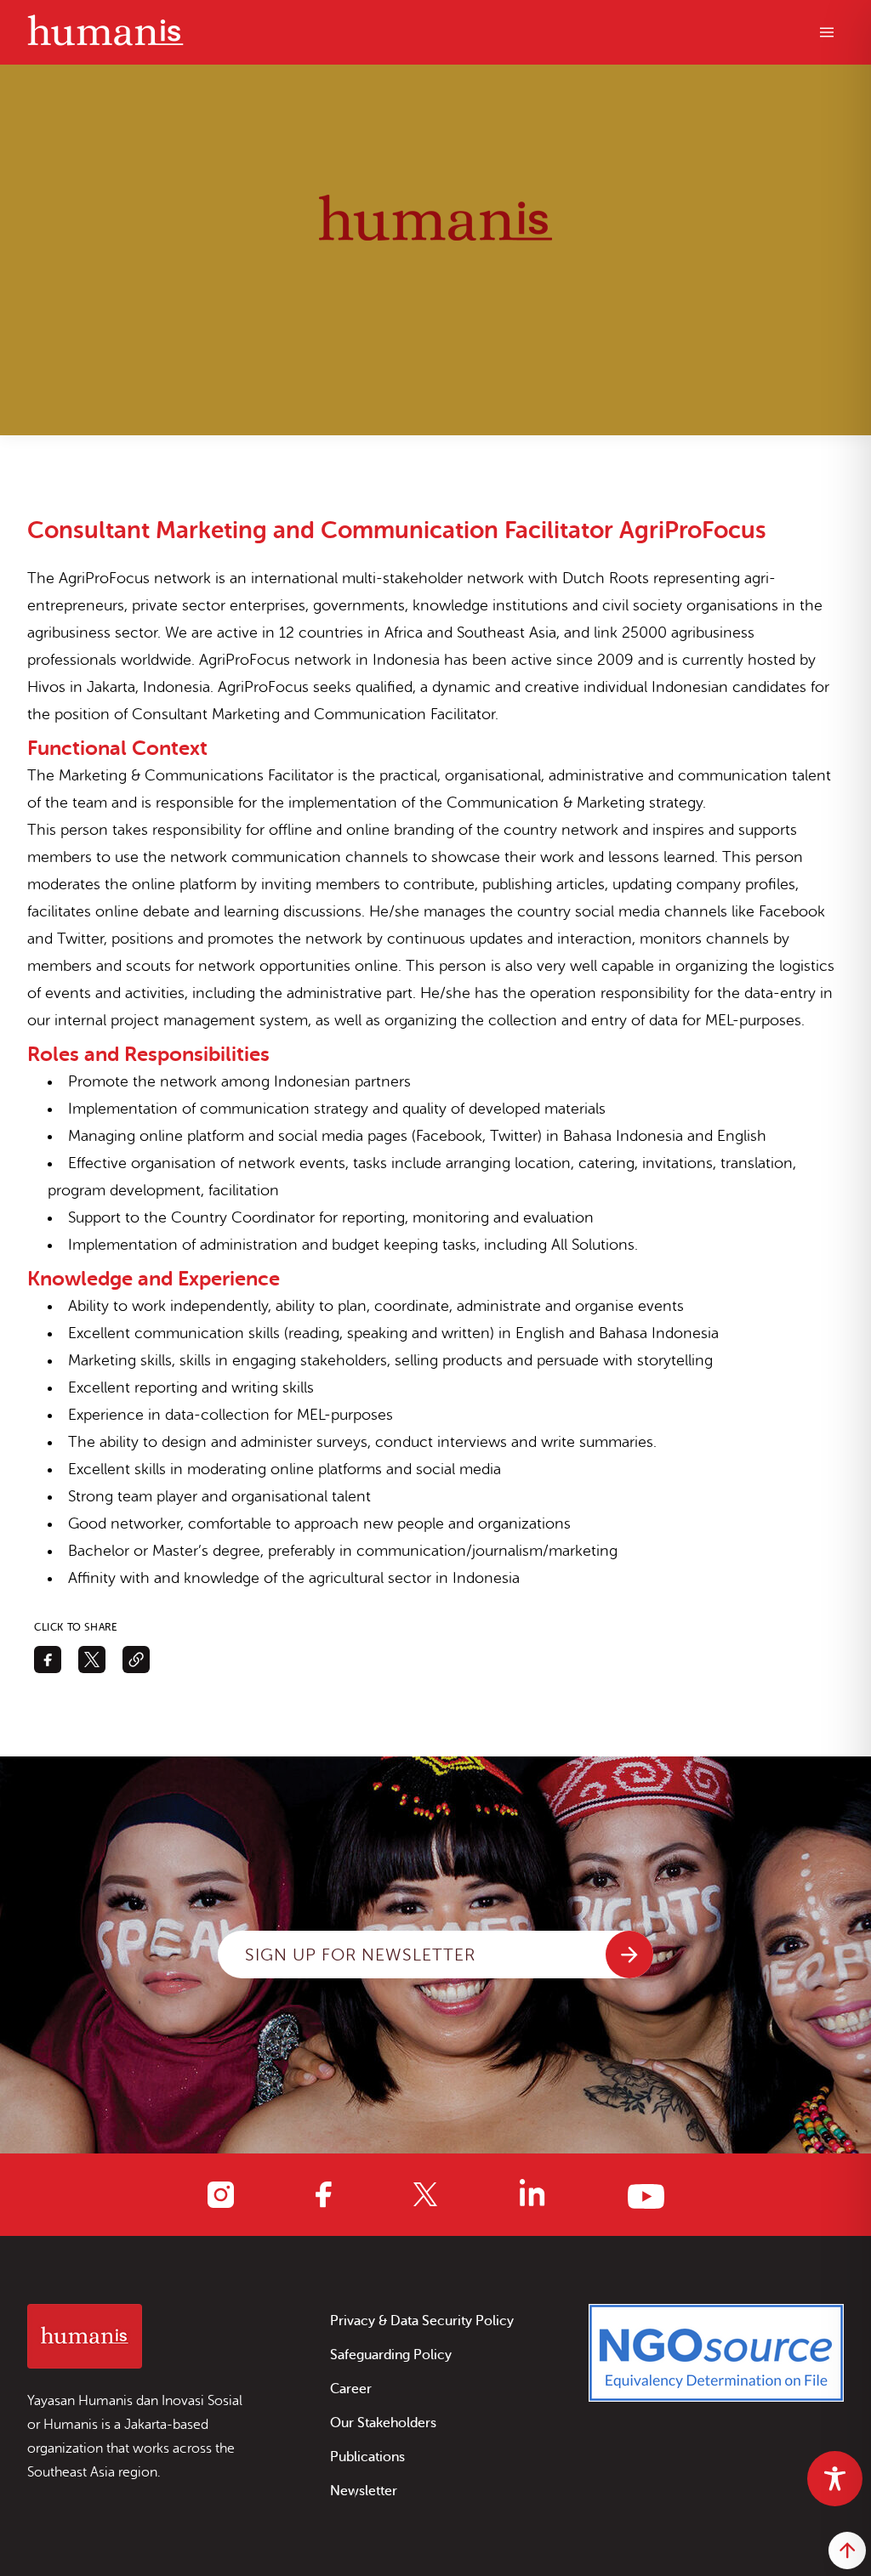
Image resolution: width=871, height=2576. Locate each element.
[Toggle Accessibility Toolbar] (835, 2479)
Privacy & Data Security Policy (422, 2321)
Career (351, 2389)
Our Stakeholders (383, 2423)
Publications (367, 2457)
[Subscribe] (629, 1955)
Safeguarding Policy (391, 2355)
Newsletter (364, 2491)
